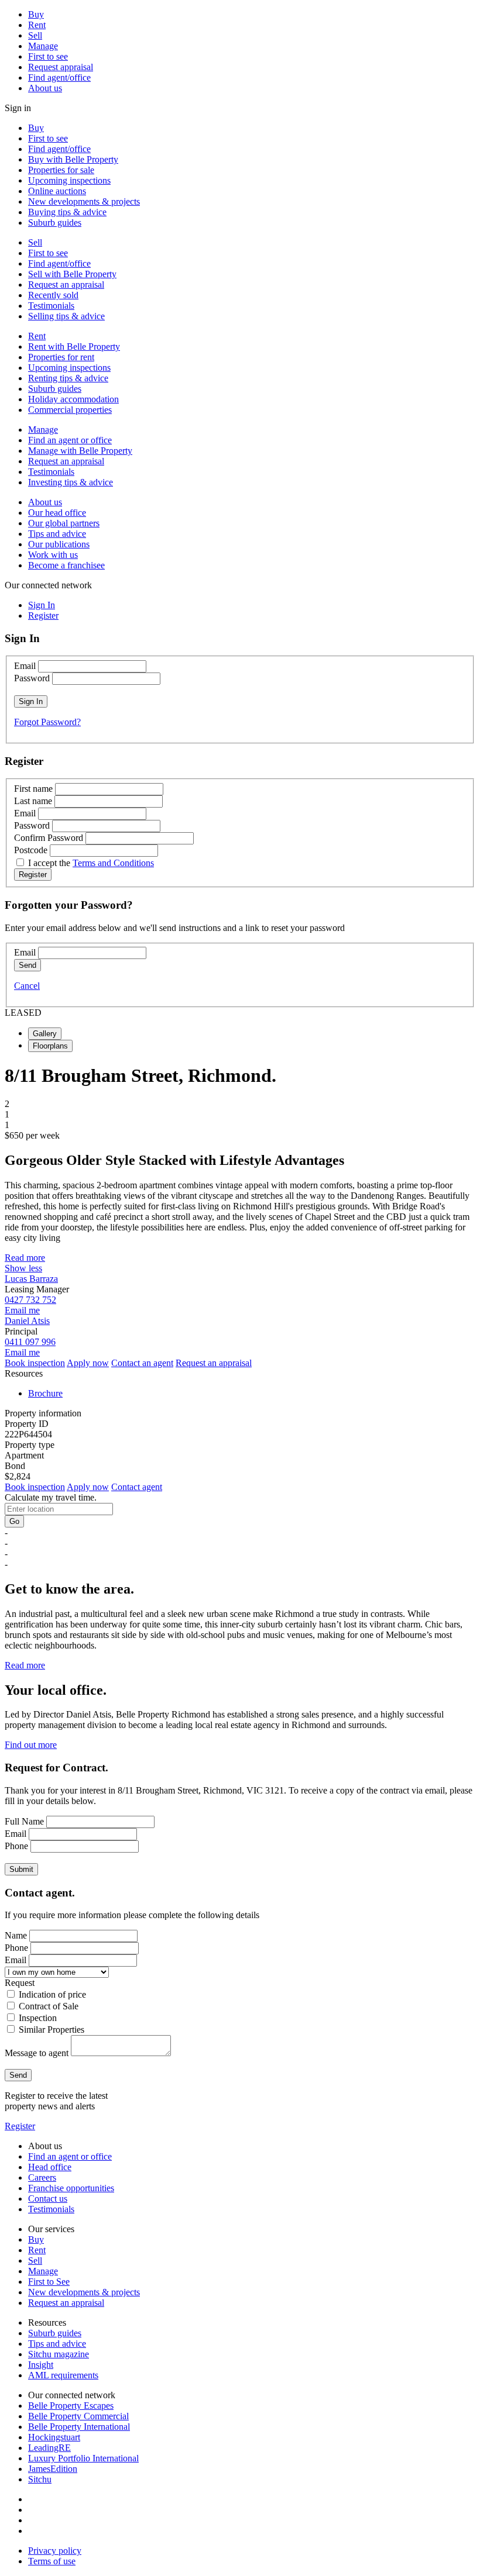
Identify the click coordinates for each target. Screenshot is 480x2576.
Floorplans (50, 1046)
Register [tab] (43, 615)
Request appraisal (61, 67)
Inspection (38, 2018)
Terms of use (52, 2561)
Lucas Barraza (31, 1279)
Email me (22, 1310)
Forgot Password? (47, 722)
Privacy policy (55, 2551)
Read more (25, 1258)
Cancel (27, 986)
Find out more (31, 1745)
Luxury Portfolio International (83, 2458)
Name (16, 1935)
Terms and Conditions (113, 863)
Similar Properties (52, 2030)
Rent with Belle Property (74, 346)
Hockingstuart (54, 2437)
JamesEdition (53, 2469)
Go (14, 1521)
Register (20, 2126)
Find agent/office (59, 77)
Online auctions (57, 191)
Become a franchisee (66, 565)
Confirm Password (49, 838)
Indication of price (52, 1994)
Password (32, 678)
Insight (41, 2365)
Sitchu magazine (59, 2354)
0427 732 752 (30, 1300)
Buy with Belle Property (73, 159)
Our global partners (64, 523)
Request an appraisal (66, 285)
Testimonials (51, 306)
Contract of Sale (49, 2006)
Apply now (88, 1363)
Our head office (57, 513)
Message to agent (37, 2053)
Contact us (48, 2199)
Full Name (24, 1821)
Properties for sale (61, 170)
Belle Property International (79, 2427)
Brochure (45, 1393)
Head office (50, 2167)
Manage (43, 46)
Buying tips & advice (67, 212)
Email (25, 666)
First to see (48, 56)
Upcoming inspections (69, 180)
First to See (49, 2282)
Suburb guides (55, 223)
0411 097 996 (30, 1342)
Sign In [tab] (42, 605)
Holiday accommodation (73, 399)
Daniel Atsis (27, 1321)
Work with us (53, 555)
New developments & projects (84, 201)
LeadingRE (49, 2448)
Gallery (45, 1034)
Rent (37, 25)
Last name (33, 801)
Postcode (31, 850)
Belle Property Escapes (71, 2406)
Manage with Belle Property (80, 451)
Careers (42, 2177)
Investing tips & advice (71, 482)
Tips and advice (57, 534)
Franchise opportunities (71, 2188)
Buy (36, 14)
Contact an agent (142, 1363)
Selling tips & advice (66, 316)
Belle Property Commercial (78, 2416)
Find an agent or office (70, 440)
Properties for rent (61, 357)
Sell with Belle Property (72, 274)
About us (45, 88)
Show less (23, 1268)
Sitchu (40, 2479)
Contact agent (137, 1487)
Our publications (59, 544)
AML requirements (63, 2375)
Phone (16, 1846)
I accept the (91, 863)
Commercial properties (70, 410)
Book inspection (35, 1363)
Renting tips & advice (68, 378)
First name (33, 789)
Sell (35, 35)
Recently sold (53, 295)
